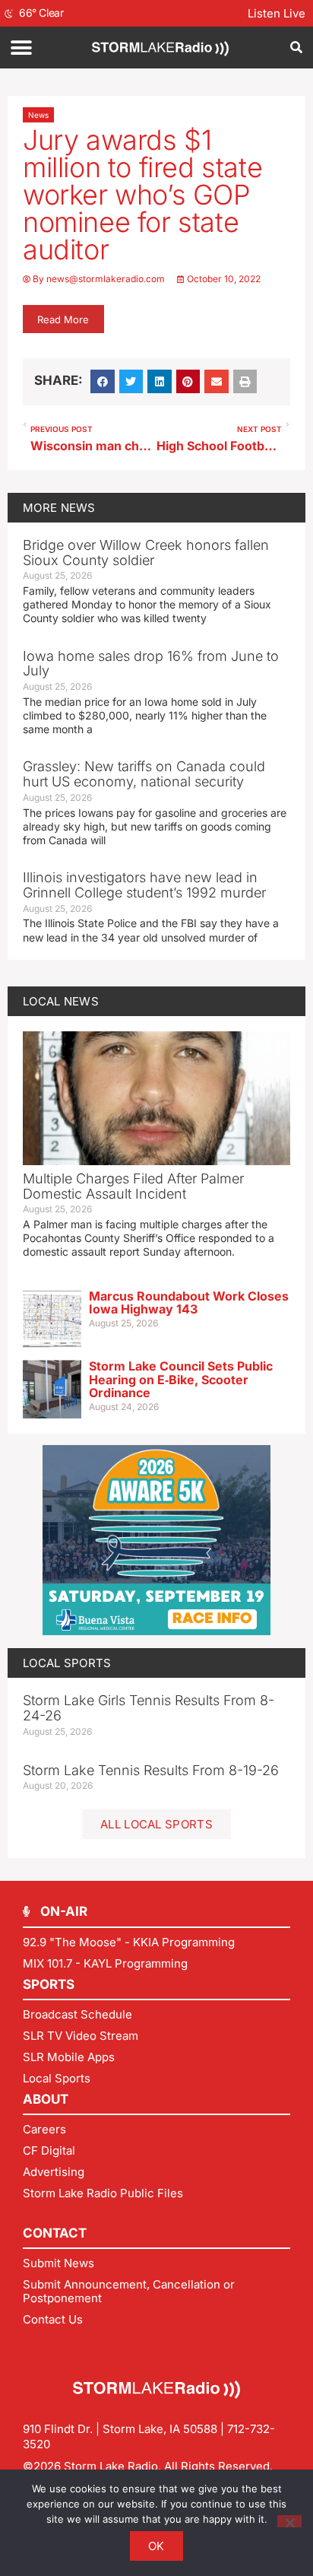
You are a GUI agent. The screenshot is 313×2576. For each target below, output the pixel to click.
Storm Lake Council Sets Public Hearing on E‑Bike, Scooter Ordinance (181, 1379)
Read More (63, 319)
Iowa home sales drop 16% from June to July (151, 664)
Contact (55, 2233)
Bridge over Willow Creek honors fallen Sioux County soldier (146, 553)
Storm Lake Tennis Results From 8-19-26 (151, 1770)
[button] (21, 48)
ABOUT (46, 2099)
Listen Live (277, 13)
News (38, 115)
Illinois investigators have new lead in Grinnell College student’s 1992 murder (144, 885)
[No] (289, 2521)
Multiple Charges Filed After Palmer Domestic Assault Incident (133, 1186)
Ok (156, 2546)
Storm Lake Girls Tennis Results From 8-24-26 (149, 1708)
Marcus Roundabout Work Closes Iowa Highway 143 (189, 1303)
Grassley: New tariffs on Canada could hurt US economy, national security (144, 774)
